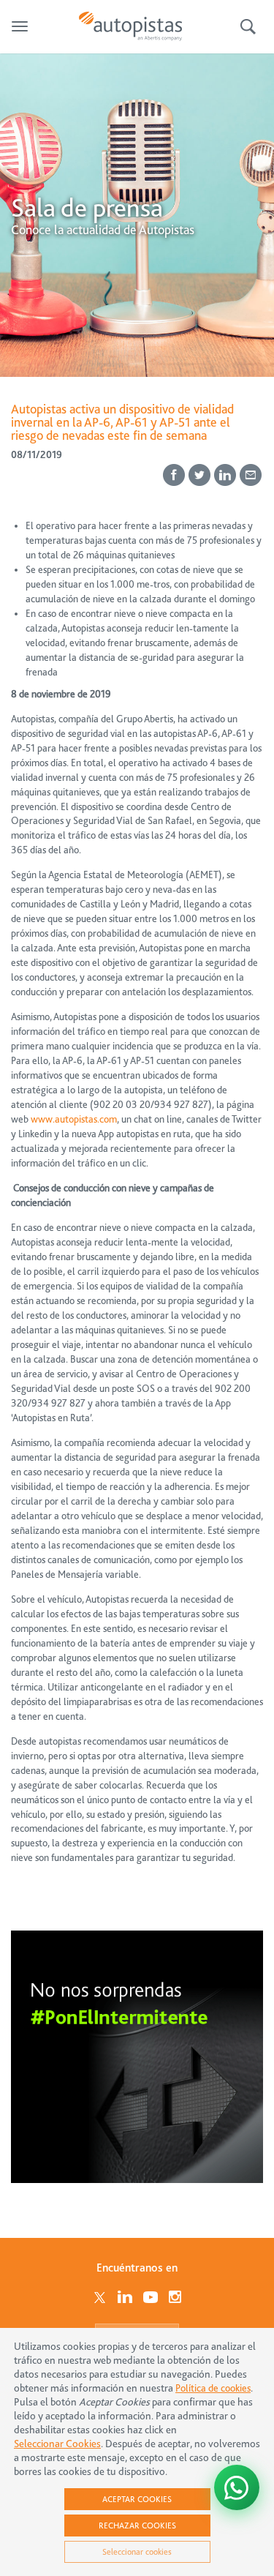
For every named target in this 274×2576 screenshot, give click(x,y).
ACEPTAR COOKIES (137, 2499)
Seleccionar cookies (137, 2552)
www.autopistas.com (74, 1119)
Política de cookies (213, 2388)
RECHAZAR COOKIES (137, 2526)
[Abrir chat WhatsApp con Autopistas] (237, 2487)
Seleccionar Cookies (57, 2444)
